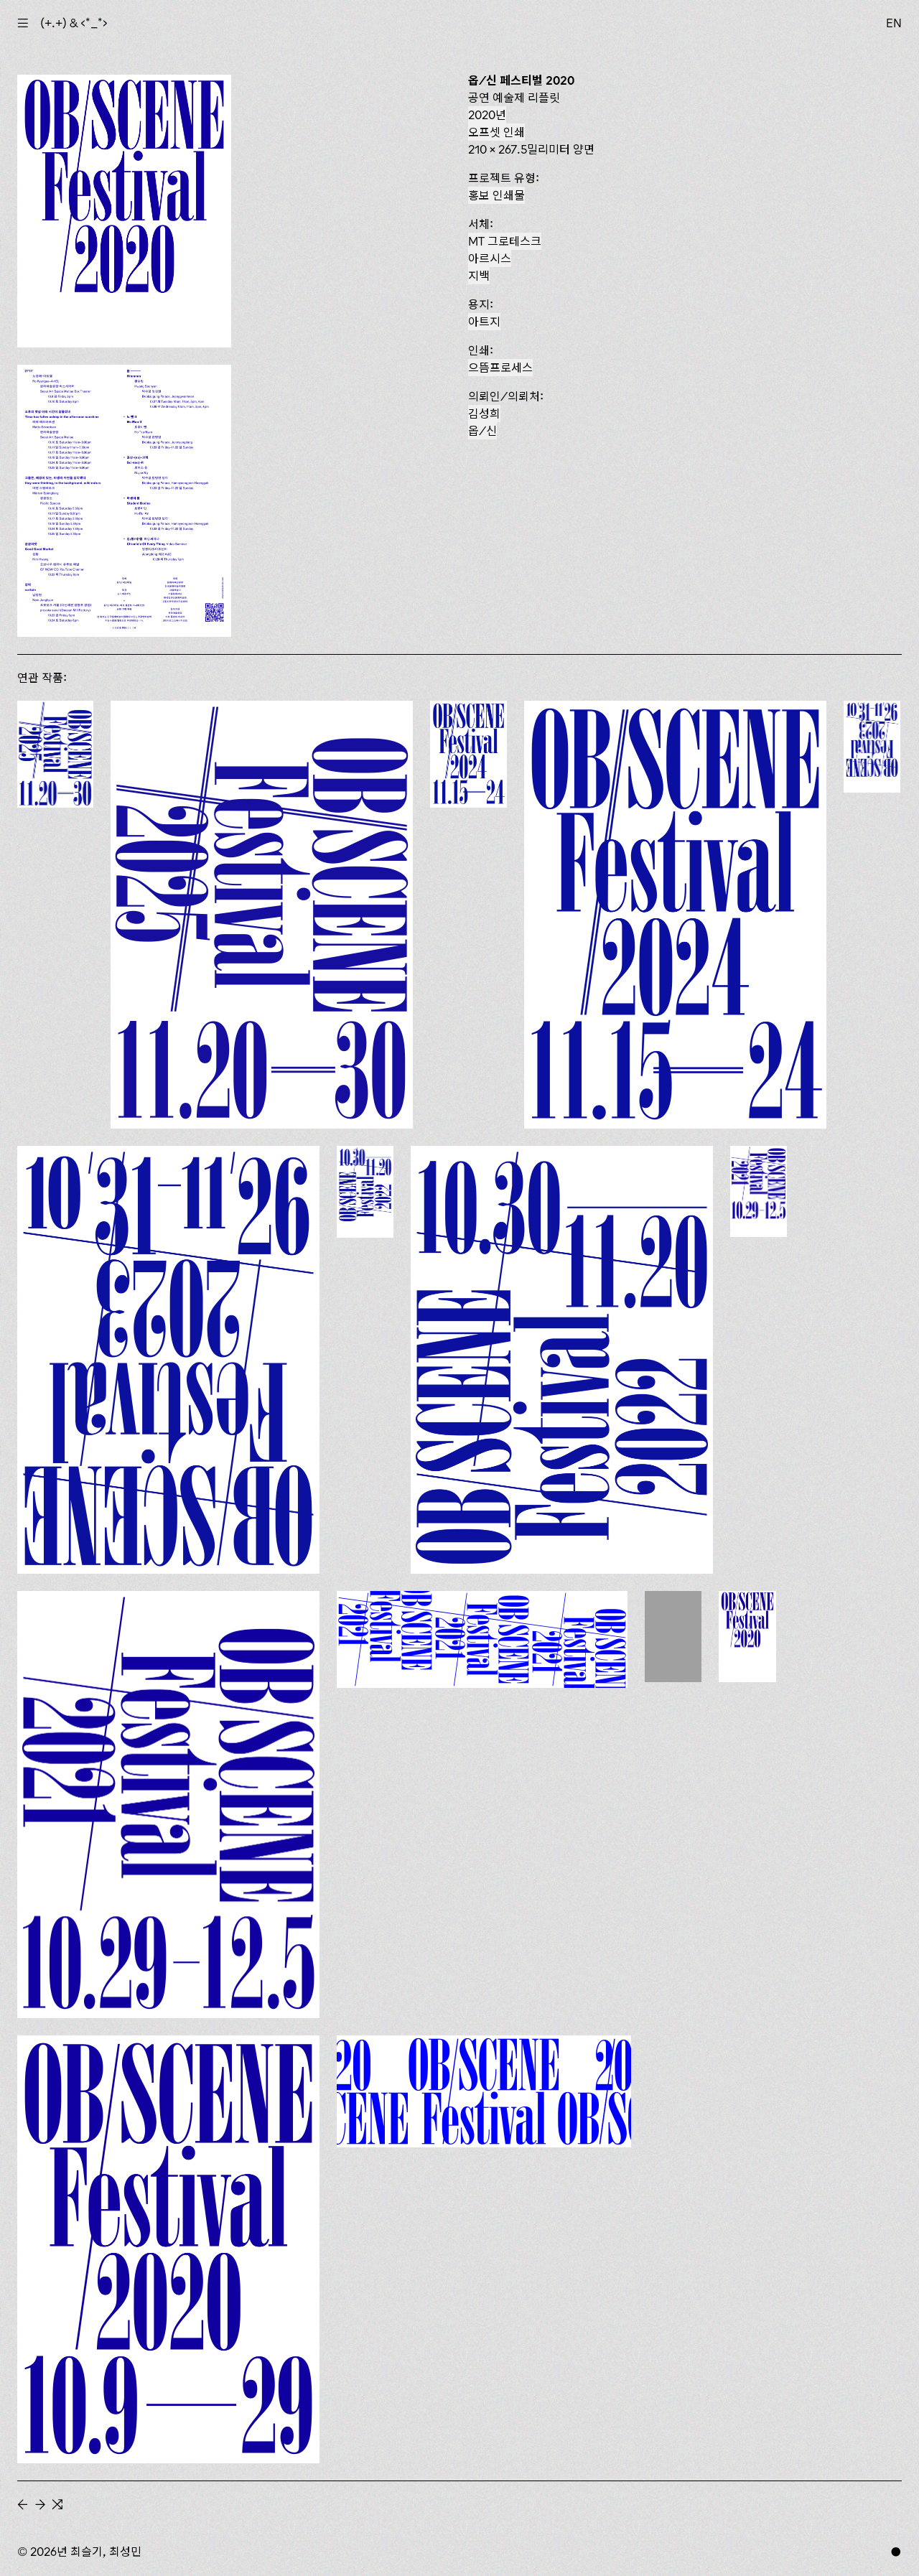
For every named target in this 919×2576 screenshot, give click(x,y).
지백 (479, 276)
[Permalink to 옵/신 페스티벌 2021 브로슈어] (759, 1191)
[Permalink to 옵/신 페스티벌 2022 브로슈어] (365, 1192)
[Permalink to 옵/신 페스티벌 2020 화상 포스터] (484, 2091)
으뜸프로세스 (500, 368)
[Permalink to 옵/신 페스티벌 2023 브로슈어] (872, 746)
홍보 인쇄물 (496, 195)
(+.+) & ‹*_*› (74, 23)
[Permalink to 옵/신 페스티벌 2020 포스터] (168, 2249)
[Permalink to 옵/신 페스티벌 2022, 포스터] (562, 1359)
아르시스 (490, 258)
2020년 (487, 115)
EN (894, 23)
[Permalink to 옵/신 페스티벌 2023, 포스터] (168, 1359)
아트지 (484, 322)
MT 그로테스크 (505, 241)
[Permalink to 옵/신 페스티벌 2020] (747, 1637)
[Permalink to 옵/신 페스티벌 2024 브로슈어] (468, 754)
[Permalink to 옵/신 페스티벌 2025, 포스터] (262, 915)
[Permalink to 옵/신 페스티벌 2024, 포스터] (675, 915)
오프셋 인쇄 (496, 132)
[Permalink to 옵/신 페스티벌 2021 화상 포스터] (482, 1639)
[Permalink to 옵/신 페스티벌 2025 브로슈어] (55, 754)
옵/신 (482, 431)
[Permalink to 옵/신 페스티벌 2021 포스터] (168, 1805)
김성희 (484, 414)
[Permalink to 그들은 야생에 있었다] (673, 1637)
